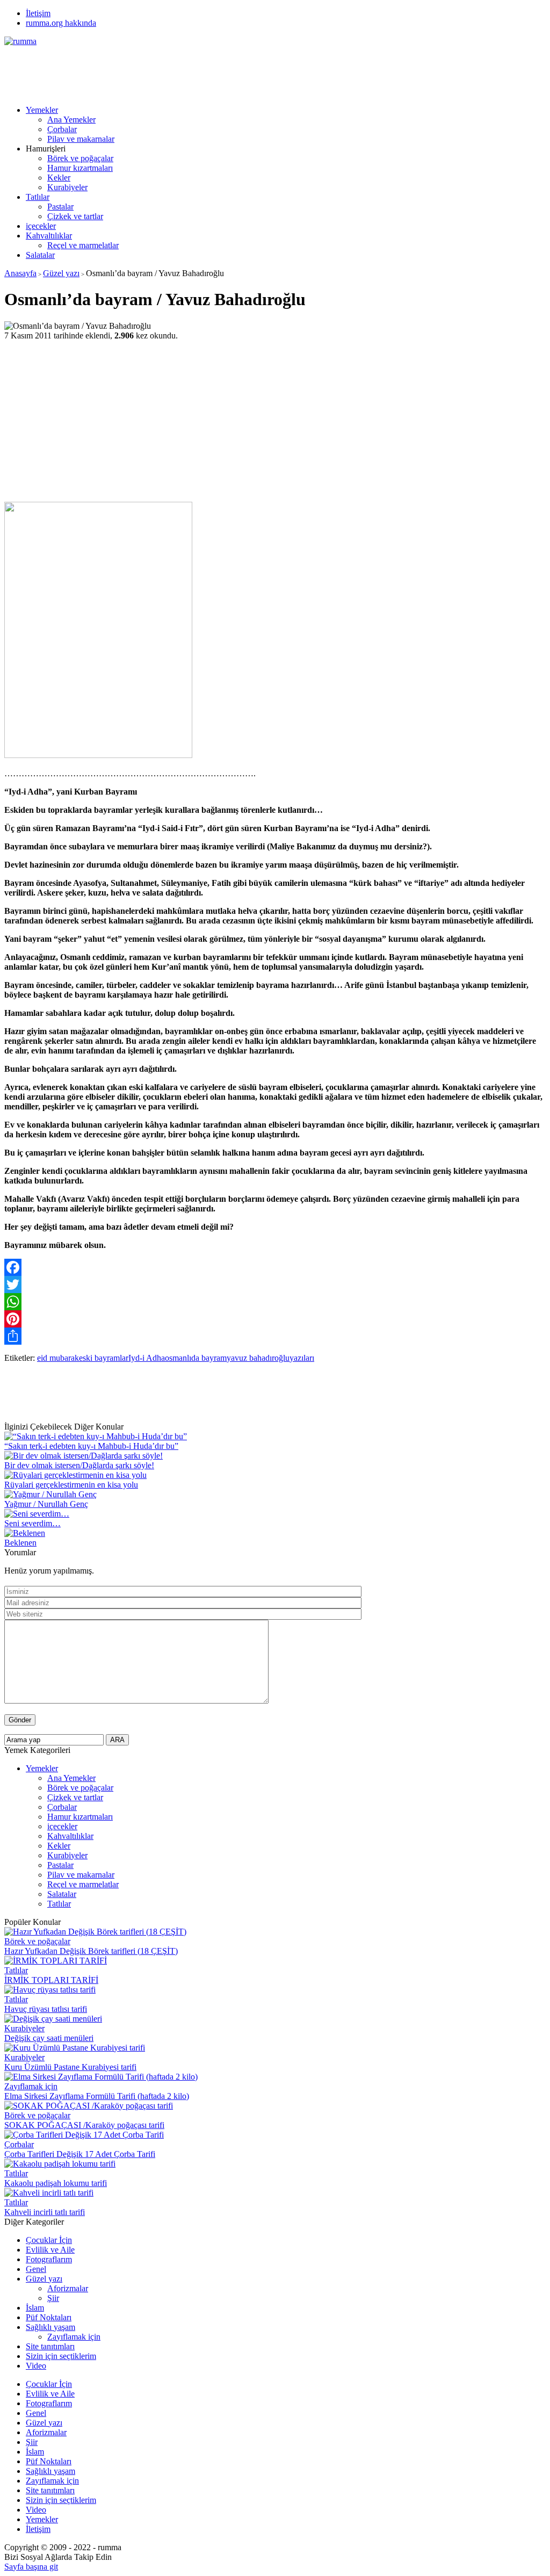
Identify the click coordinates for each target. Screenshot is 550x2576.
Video (36, 2366)
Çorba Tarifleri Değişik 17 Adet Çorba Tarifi (80, 2154)
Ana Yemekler (71, 120)
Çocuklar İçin (49, 2240)
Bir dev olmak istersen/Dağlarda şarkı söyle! (79, 1465)
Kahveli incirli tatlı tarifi (45, 2212)
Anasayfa (20, 273)
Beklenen (20, 1543)
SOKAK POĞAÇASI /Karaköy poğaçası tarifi (84, 2125)
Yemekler (42, 110)
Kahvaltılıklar (49, 236)
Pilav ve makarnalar (81, 139)
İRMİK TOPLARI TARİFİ (51, 1980)
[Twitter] (275, 1285)
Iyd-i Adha (147, 1358)
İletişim (38, 13)
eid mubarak (58, 1358)
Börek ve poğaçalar (80, 158)
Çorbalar (62, 129)
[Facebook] (275, 1267)
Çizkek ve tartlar (75, 216)
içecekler (41, 226)
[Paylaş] (275, 1336)
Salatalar (40, 255)
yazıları (302, 1358)
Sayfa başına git (31, 2567)
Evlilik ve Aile (50, 2250)
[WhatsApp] (275, 1302)
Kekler (59, 178)
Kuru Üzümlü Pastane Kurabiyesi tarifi (70, 2067)
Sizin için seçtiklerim (61, 2356)
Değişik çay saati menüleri (49, 2038)
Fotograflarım (49, 2259)
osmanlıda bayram (196, 1358)
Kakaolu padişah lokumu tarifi (56, 2183)
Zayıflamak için (31, 2086)
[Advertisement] (200, 70)
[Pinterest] (275, 1319)
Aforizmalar (68, 2288)
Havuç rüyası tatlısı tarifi (46, 2009)
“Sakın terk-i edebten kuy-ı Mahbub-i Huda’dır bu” (91, 1446)
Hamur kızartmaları (80, 168)
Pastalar (60, 207)
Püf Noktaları (49, 2317)
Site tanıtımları (50, 2346)
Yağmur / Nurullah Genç (46, 1504)
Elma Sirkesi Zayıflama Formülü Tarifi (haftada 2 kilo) (97, 2096)
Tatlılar (38, 197)
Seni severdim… (32, 1523)
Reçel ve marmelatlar (83, 245)
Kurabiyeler (67, 187)
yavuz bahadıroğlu (258, 1358)
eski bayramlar (104, 1358)
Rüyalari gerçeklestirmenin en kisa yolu (71, 1485)
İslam (35, 2308)
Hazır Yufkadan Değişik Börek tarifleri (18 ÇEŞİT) (91, 1951)
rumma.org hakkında (61, 23)
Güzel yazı (61, 273)
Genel (36, 2269)
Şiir (53, 2298)
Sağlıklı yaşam (50, 2327)
